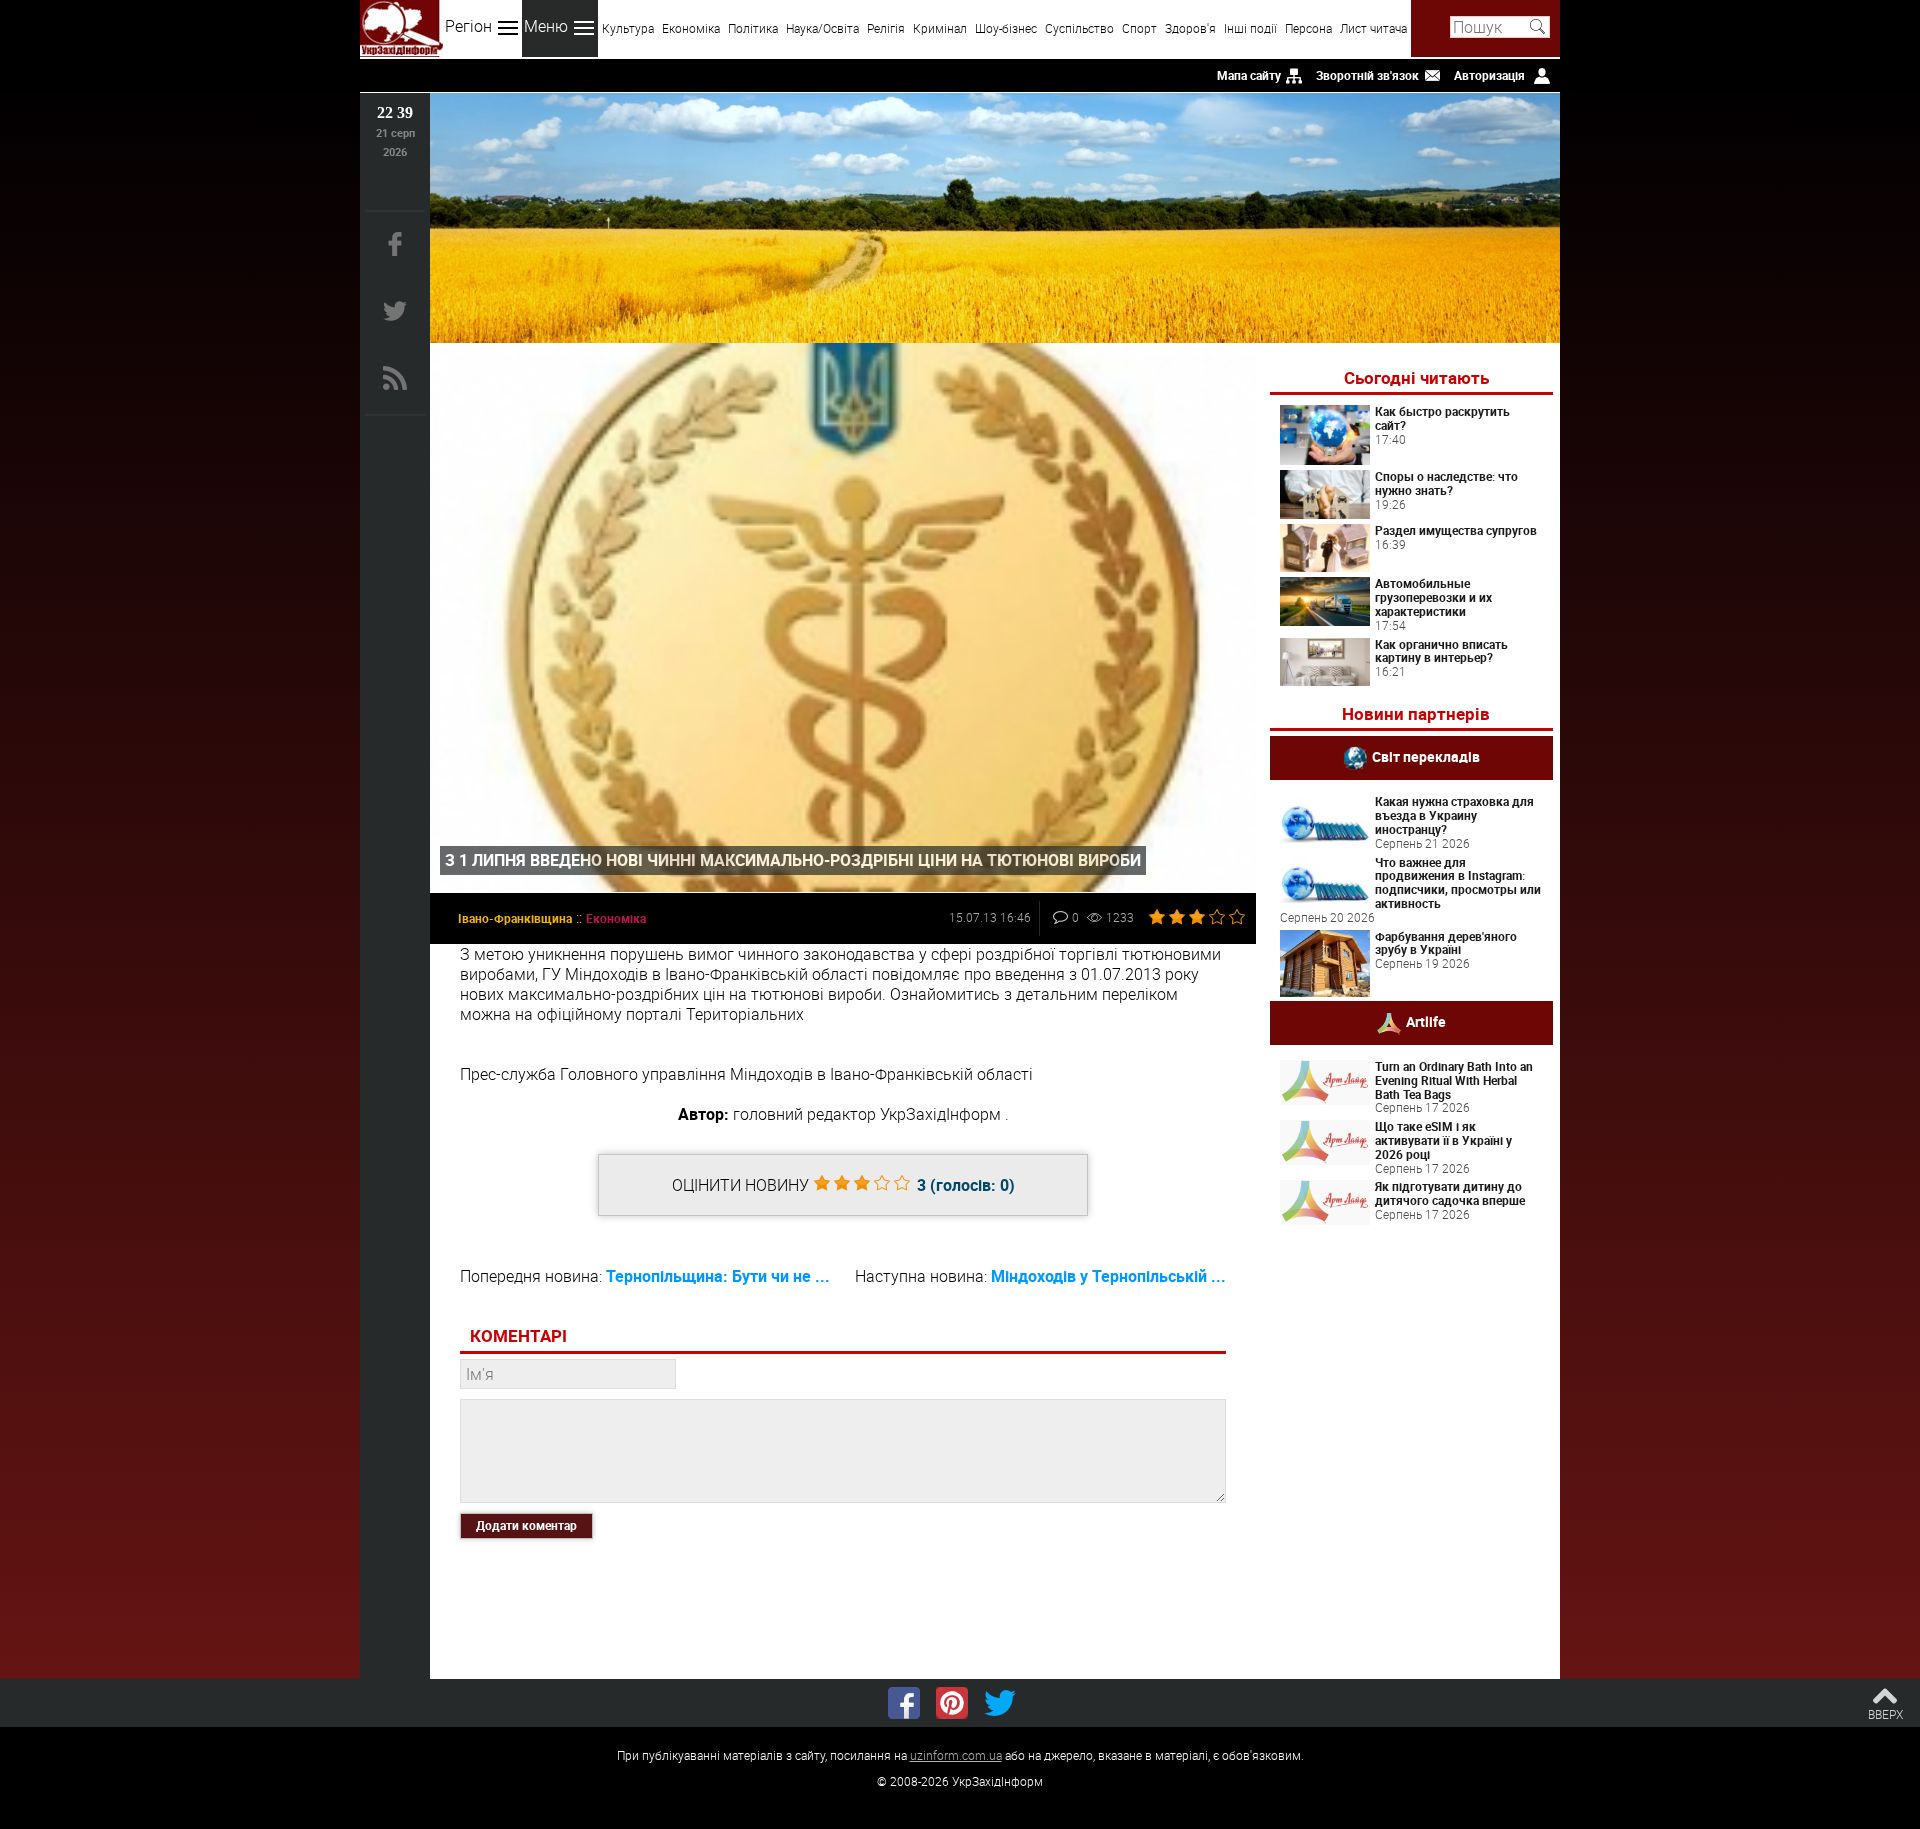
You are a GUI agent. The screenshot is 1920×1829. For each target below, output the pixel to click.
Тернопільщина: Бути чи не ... (718, 1276)
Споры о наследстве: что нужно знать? (1446, 483)
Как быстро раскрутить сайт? (1442, 418)
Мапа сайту (1249, 75)
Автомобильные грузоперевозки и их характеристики (1433, 597)
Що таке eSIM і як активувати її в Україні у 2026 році (1443, 1140)
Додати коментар (526, 1525)
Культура (628, 28)
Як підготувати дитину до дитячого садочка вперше (1450, 1193)
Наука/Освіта (822, 28)
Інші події (1250, 28)
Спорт (1139, 28)
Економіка (691, 28)
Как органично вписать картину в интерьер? (1441, 651)
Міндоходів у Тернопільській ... (1108, 1276)
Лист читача (1373, 28)
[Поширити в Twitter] (1000, 1703)
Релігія (886, 28)
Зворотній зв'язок (1367, 75)
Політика (753, 28)
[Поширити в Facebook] (904, 1703)
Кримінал (940, 28)
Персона (1308, 28)
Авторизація (1489, 75)
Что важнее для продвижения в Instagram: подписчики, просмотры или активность (1458, 882)
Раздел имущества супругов (1456, 530)
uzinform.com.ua (956, 1755)
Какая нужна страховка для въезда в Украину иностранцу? (1454, 815)
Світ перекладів (1426, 756)
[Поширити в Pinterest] (952, 1703)
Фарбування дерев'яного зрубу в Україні (1446, 943)
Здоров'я (1190, 28)
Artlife (1426, 1021)
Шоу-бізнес (1006, 28)
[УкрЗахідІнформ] (401, 28)
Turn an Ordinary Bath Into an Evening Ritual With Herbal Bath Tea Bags (1454, 1080)
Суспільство (1079, 28)
